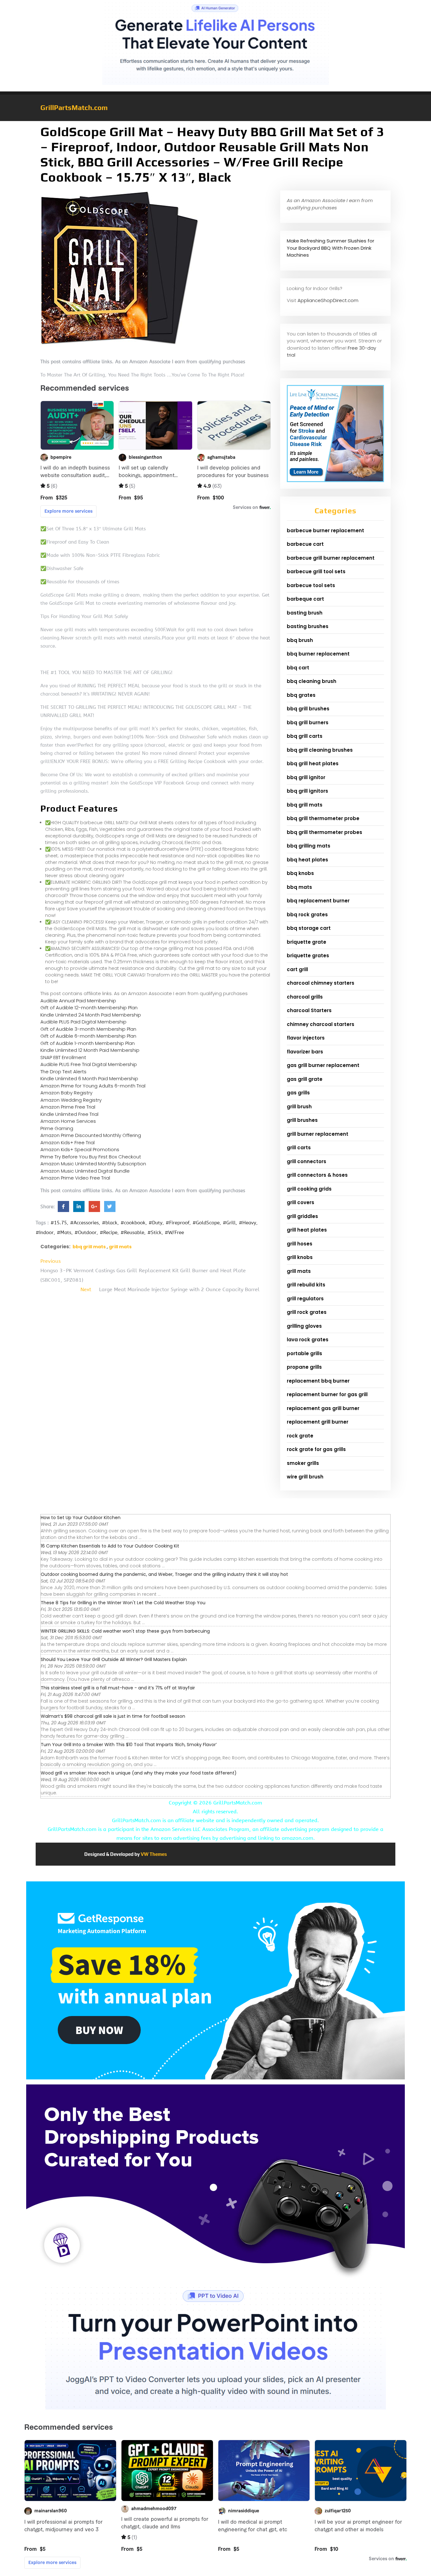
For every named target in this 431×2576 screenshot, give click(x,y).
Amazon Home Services (68, 1121)
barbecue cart (305, 544)
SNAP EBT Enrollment (63, 1057)
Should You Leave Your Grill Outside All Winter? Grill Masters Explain (114, 1659)
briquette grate (307, 942)
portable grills (304, 1353)
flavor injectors (306, 1038)
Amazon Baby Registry (66, 1093)
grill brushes (302, 1120)
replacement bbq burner (318, 1381)
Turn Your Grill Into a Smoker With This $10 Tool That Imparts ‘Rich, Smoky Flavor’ (129, 1745)
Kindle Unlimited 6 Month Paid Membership (89, 1078)
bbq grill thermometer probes (325, 832)
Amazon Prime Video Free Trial (75, 1178)
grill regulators (305, 1299)
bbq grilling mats (309, 846)
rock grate (300, 1436)
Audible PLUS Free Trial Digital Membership (89, 1064)
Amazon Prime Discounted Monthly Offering (91, 1135)
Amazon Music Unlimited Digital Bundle (85, 1171)
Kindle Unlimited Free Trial (69, 1114)
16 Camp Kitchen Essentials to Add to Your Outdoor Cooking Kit (110, 1546)
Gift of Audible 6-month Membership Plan (88, 1036)
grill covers (301, 1202)
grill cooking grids (309, 1189)
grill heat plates (307, 1230)
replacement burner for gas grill (327, 1394)
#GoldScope (206, 1223)
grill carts (299, 1148)
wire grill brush (305, 1477)
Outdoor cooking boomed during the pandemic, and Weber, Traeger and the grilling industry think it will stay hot (164, 1574)
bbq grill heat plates (313, 763)
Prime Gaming (57, 1128)
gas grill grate (305, 1079)
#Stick (154, 1233)
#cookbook (133, 1223)
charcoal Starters (309, 1010)
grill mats (120, 1247)
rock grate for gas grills (316, 1449)
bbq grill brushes (308, 709)
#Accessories (84, 1223)
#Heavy (248, 1223)
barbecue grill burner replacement (331, 558)
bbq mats (299, 887)
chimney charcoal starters (321, 1024)
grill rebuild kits (306, 1285)
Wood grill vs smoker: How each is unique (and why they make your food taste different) (139, 1773)
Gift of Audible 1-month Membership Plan (88, 1043)
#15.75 (59, 1223)
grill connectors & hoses (317, 1175)
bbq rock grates (307, 915)
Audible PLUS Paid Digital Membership (83, 1022)
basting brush (305, 613)
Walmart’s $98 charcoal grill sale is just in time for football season (113, 1716)
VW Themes (153, 1854)
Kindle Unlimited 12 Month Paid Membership (90, 1050)
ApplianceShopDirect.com (328, 300)
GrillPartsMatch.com (74, 108)
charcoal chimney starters (321, 983)
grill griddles (302, 1216)
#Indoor (45, 1233)
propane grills (304, 1367)
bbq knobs (300, 873)
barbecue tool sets (311, 585)
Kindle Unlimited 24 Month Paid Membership (91, 1015)
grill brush (299, 1107)
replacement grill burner (318, 1422)
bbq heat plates (307, 860)
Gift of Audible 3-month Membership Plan (88, 1029)
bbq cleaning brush (312, 681)
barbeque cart (305, 599)
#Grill (229, 1223)
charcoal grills (305, 997)
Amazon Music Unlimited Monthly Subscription (93, 1164)
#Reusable (132, 1233)
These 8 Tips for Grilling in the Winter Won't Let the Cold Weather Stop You (123, 1603)
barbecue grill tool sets (316, 571)
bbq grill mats (89, 1247)
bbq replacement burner (318, 901)
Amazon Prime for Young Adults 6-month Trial (93, 1086)
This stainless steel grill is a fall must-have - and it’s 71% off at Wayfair (118, 1688)
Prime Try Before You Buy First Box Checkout (91, 1157)
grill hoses (300, 1244)
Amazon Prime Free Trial (68, 1107)
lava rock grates (308, 1340)
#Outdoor (86, 1233)
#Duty (156, 1223)
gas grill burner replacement (323, 1065)
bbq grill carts (305, 736)
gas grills (298, 1093)
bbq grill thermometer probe (323, 818)
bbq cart (298, 668)
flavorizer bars (305, 1052)
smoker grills (303, 1463)
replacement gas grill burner (323, 1408)
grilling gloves (304, 1326)
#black (110, 1223)
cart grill (297, 969)
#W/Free (174, 1233)
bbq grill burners (308, 723)
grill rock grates (307, 1312)
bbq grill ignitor (306, 777)
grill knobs (300, 1257)
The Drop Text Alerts (63, 1072)
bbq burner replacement (318, 654)
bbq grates (301, 695)
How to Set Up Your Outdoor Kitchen (81, 1518)
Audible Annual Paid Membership (78, 1001)
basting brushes (308, 626)
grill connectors (307, 1161)
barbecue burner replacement (325, 530)
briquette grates (308, 956)
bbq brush (300, 640)
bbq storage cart (309, 928)
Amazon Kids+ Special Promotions (80, 1149)
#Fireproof (177, 1223)
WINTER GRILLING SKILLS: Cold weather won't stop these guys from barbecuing (125, 1631)
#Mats (64, 1233)
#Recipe (109, 1233)
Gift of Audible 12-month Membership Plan (89, 1008)
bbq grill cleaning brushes (320, 750)
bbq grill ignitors (307, 791)
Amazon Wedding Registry (71, 1100)
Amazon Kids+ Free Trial (68, 1142)
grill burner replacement (318, 1134)
